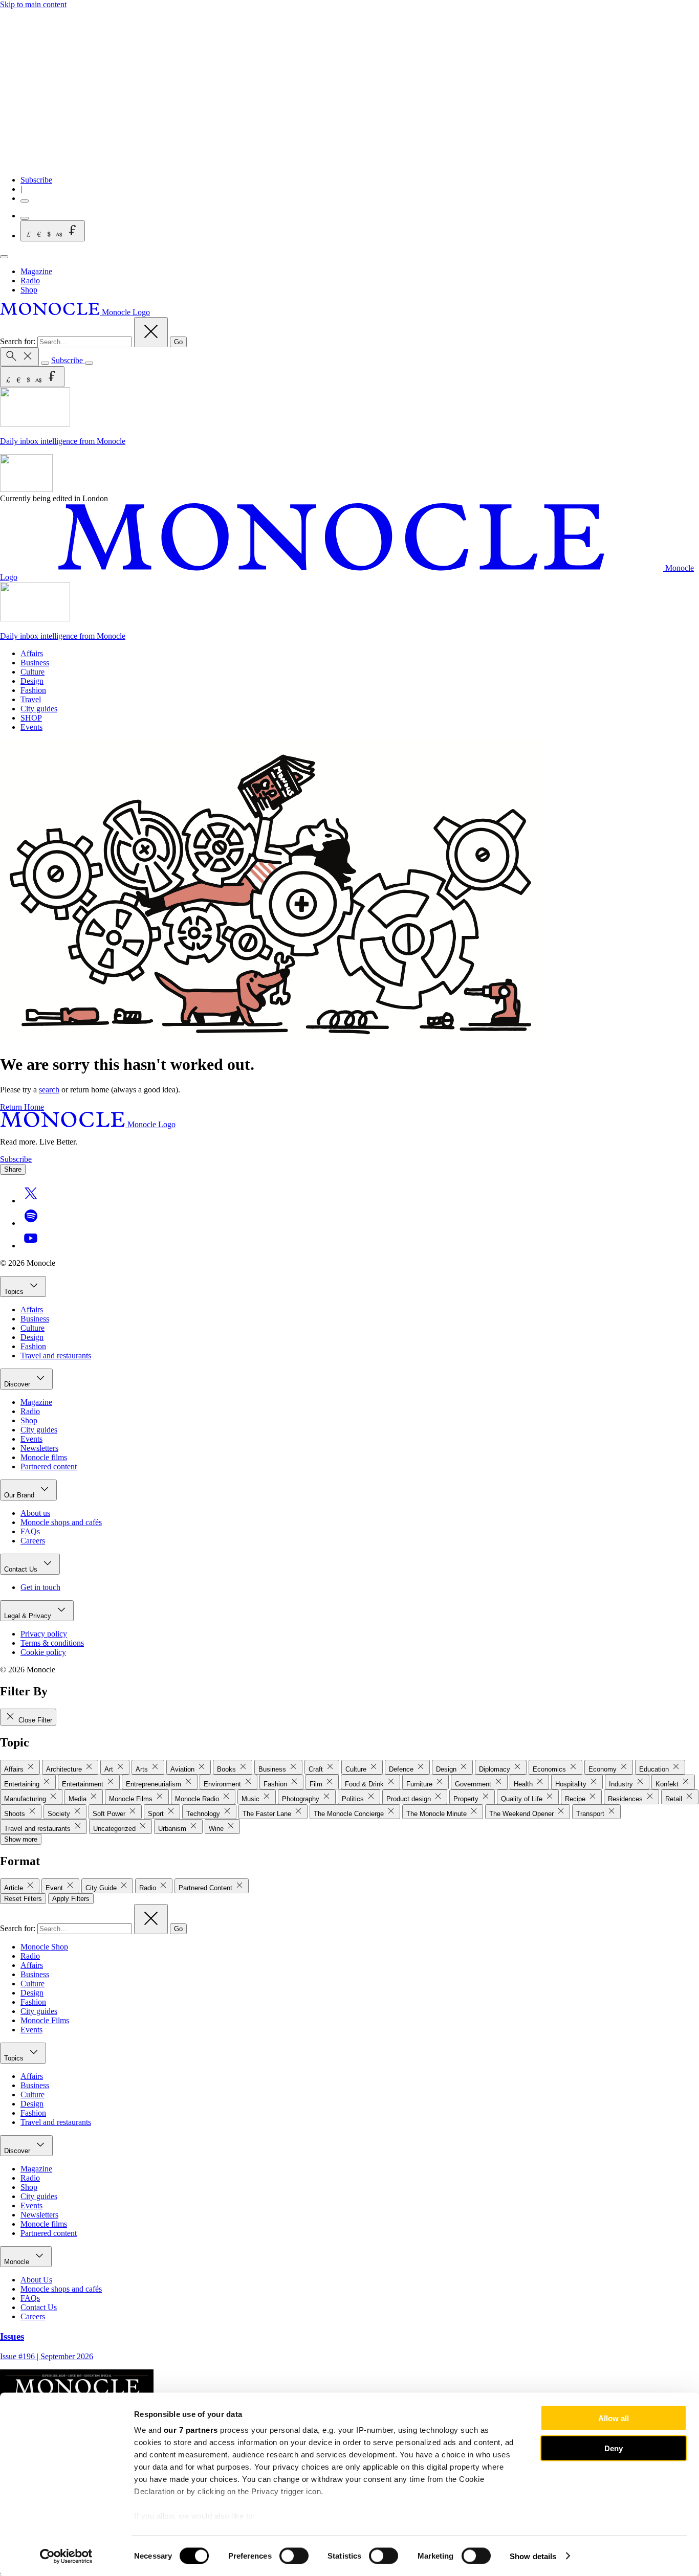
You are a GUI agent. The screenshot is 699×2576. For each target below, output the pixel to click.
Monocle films (44, 1457)
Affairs (32, 653)
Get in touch (40, 1587)
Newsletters (39, 1448)
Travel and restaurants (56, 1356)
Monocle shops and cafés (61, 1522)
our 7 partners (191, 2430)
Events (31, 727)
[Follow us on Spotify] (31, 1223)
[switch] (294, 2556)
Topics (15, 1292)
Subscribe (36, 180)
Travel (31, 699)
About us (35, 1513)
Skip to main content (33, 4)
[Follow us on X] (31, 1201)
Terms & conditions (52, 1643)
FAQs (30, 1531)
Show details (533, 2556)
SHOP (31, 718)
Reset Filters (23, 1899)
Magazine (36, 271)
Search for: (19, 341)
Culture (32, 672)
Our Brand (20, 1495)
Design (32, 681)
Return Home (22, 1107)
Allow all (614, 2418)
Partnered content (49, 1466)
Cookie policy (43, 1652)
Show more (21, 1839)
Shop (29, 290)
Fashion (33, 690)
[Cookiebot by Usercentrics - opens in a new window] (66, 2556)
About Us (36, 2280)
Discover (18, 1384)
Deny (614, 2448)
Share (13, 1169)
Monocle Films (45, 2020)
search (49, 1090)
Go (178, 342)
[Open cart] (25, 218)
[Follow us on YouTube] (31, 1246)
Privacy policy (44, 1634)
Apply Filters (71, 1899)
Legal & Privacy (29, 1616)
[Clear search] (151, 332)
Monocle (18, 2262)
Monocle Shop (44, 1947)
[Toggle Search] (19, 357)
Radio (30, 281)
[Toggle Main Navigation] (4, 257)
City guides (39, 709)
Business (35, 663)
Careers (33, 1541)
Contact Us (22, 1569)
